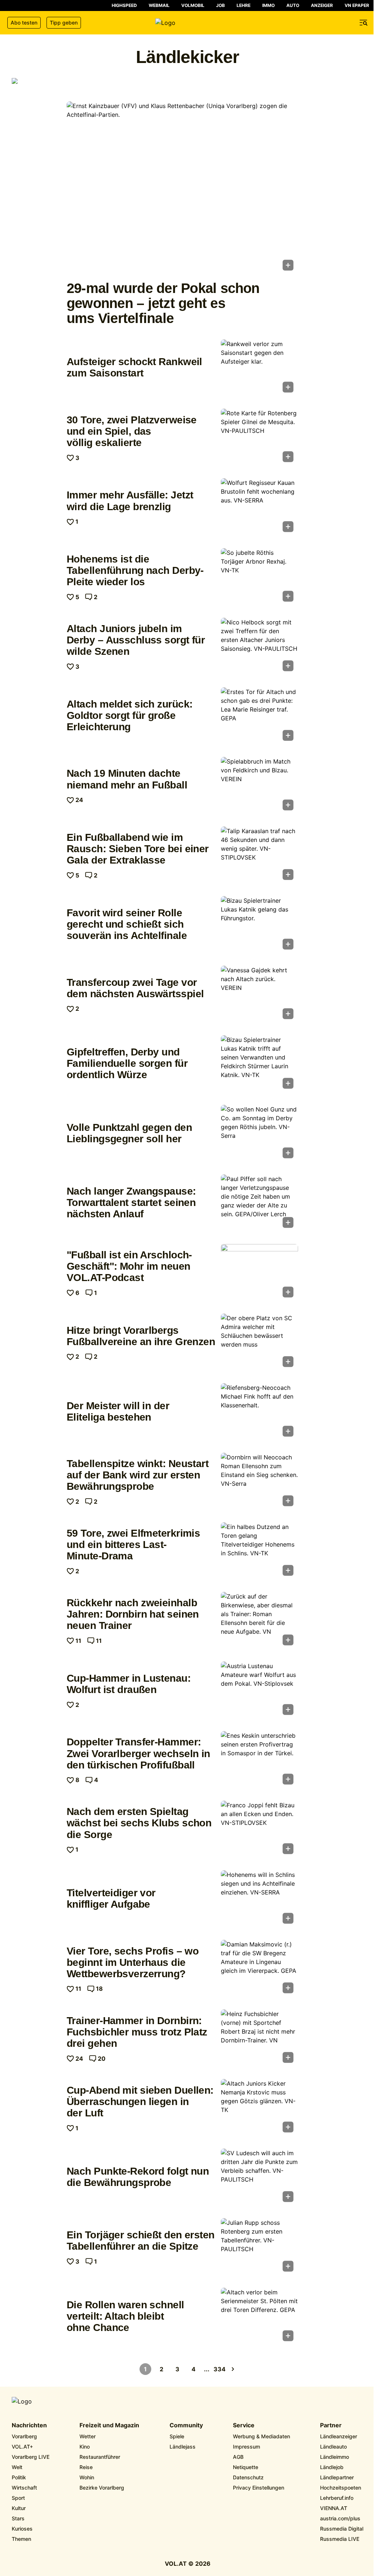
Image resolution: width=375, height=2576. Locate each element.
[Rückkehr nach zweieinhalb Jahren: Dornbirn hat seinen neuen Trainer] (259, 1621)
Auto (293, 5)
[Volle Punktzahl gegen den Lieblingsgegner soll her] (259, 1134)
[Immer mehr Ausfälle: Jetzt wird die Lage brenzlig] (259, 507)
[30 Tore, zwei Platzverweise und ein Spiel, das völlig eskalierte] (259, 438)
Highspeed (124, 5)
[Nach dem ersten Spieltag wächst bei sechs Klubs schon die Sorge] (259, 1830)
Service (244, 2425)
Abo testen (24, 23)
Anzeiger (322, 5)
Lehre (244, 5)
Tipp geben (64, 23)
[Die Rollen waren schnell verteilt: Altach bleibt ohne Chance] (259, 2317)
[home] (187, 23)
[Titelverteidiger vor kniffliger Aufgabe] (259, 1899)
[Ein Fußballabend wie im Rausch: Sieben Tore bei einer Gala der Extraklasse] (259, 855)
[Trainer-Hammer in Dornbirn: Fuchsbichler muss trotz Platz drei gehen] (259, 2038)
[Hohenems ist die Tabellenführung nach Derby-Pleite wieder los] (259, 577)
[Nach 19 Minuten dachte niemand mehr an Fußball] (259, 786)
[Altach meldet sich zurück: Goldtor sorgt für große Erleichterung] (259, 716)
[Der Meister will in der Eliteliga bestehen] (259, 1412)
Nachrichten (29, 2425)
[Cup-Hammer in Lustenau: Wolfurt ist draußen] (259, 1690)
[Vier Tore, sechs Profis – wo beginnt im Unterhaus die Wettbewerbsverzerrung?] (259, 1969)
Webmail (159, 5)
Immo (268, 5)
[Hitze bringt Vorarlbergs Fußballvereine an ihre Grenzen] (259, 1343)
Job (220, 5)
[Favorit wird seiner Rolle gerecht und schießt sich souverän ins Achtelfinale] (259, 925)
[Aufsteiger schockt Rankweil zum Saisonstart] (259, 368)
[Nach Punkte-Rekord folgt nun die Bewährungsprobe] (259, 2178)
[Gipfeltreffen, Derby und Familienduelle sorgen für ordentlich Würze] (259, 1064)
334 (220, 2369)
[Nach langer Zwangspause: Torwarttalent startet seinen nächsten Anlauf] (259, 1203)
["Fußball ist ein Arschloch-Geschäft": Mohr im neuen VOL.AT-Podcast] (259, 1273)
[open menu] (364, 23)
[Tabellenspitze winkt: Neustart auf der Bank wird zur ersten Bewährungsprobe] (259, 1482)
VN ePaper (357, 5)
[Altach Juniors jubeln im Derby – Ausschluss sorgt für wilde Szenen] (259, 647)
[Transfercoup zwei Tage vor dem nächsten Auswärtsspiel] (259, 995)
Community (186, 2425)
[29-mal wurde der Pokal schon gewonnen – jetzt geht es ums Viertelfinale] (182, 188)
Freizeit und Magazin (109, 2425)
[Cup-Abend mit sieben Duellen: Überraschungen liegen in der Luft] (259, 2108)
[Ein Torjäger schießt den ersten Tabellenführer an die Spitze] (259, 2247)
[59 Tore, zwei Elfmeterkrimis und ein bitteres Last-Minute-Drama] (259, 1551)
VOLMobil (193, 5)
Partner (331, 2425)
